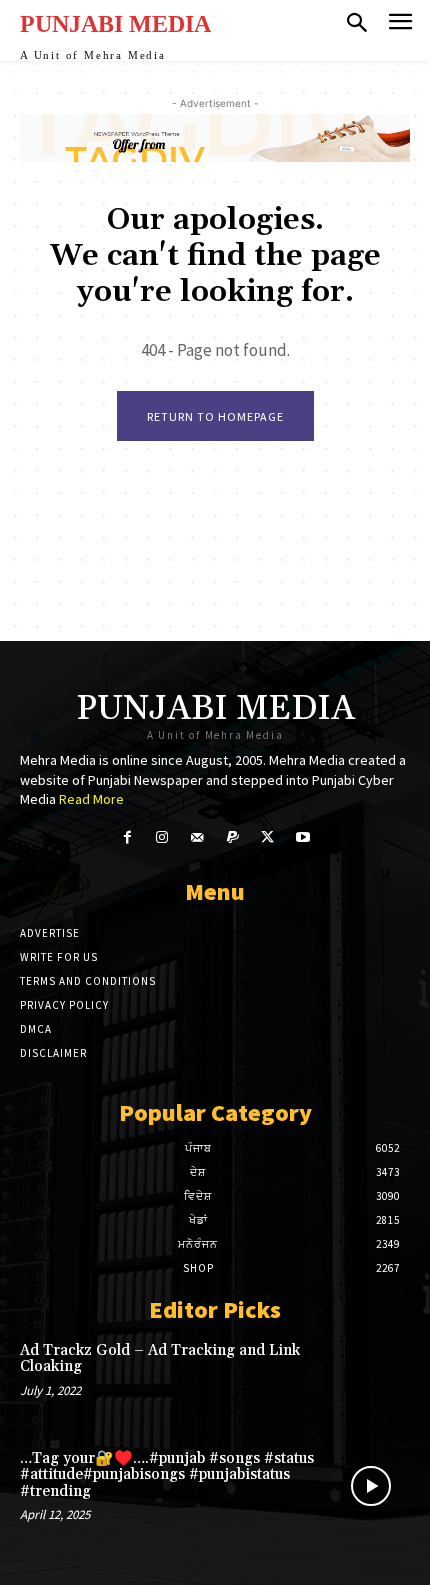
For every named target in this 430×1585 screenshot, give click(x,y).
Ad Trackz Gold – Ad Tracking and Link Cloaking (160, 1359)
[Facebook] (126, 837)
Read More (91, 799)
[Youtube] (302, 837)
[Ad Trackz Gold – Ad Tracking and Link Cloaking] (371, 1378)
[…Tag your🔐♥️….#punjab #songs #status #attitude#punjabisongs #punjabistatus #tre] (371, 1486)
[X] (267, 837)
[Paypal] (232, 837)
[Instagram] (162, 837)
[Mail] (197, 837)
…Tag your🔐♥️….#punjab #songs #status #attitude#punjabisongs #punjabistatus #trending (167, 1475)
